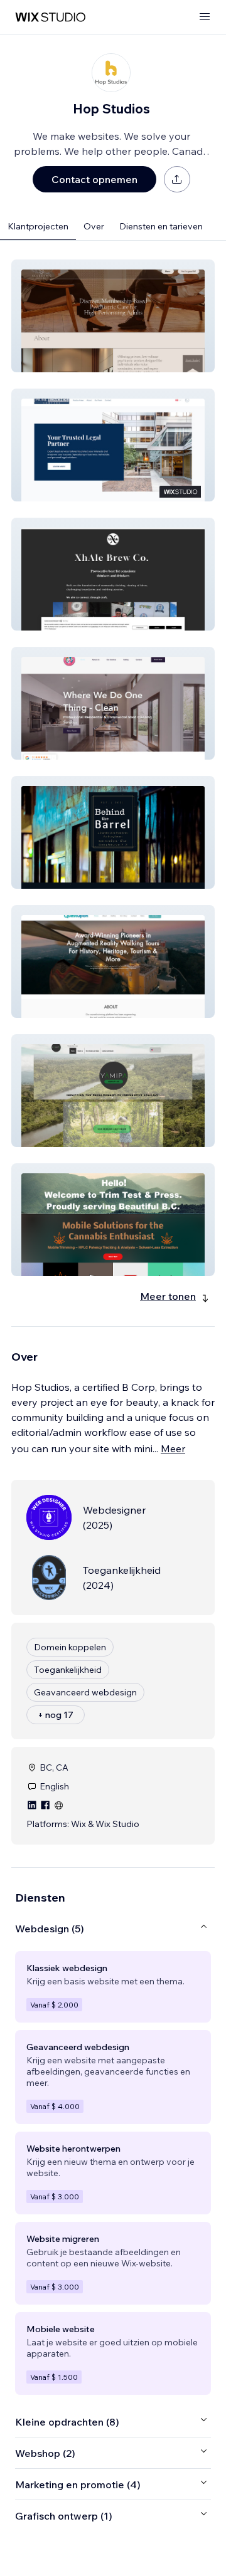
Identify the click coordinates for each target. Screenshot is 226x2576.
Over (94, 226)
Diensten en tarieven (161, 226)
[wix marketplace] (50, 17)
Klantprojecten (38, 226)
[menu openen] (205, 17)
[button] (113, 316)
